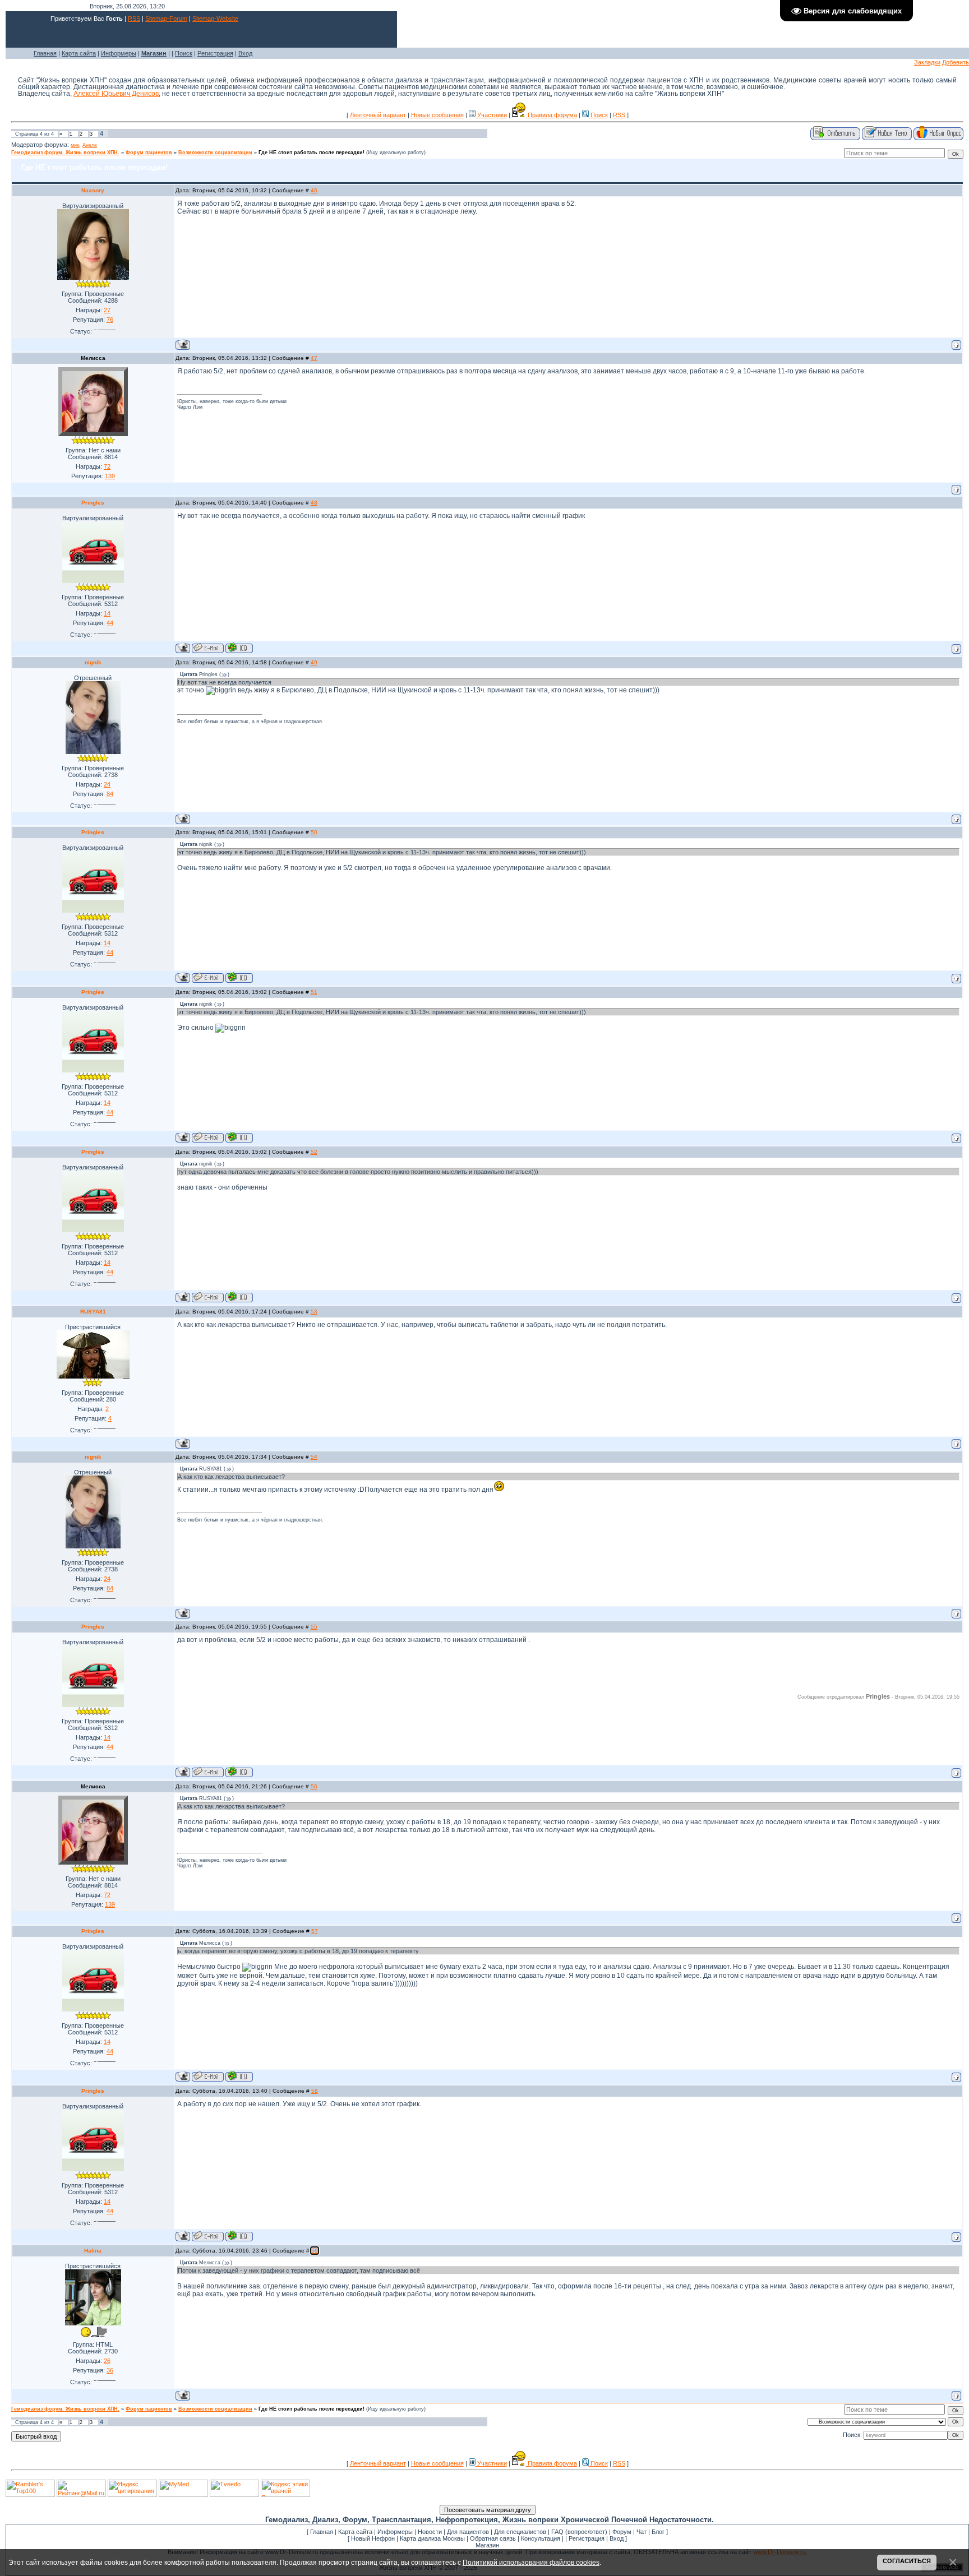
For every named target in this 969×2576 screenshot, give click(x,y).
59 (315, 2251)
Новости (430, 2532)
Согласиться (907, 2561)
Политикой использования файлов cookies (531, 2562)
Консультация (541, 2538)
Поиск (184, 53)
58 (315, 2091)
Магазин (487, 2545)
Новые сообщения (437, 115)
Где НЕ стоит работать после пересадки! (312, 152)
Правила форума (552, 115)
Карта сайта (79, 53)
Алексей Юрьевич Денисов (116, 94)
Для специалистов (520, 2532)
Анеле (90, 145)
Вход (245, 53)
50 (314, 832)
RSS (134, 19)
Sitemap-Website (215, 19)
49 (314, 662)
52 (314, 1152)
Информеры (119, 53)
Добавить (956, 62)
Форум (622, 2532)
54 (314, 1457)
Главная (45, 53)
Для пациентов (468, 2532)
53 (314, 1312)
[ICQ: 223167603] (239, 648)
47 (314, 358)
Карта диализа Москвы (432, 2538)
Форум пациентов (149, 152)
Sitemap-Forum (166, 19)
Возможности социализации (215, 152)
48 (314, 503)
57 (315, 1931)
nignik (93, 662)
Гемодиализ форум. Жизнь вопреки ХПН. (65, 152)
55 (314, 1627)
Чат (642, 2532)
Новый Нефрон (373, 2538)
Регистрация (215, 53)
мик (75, 145)
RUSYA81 (93, 1312)
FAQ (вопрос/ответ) (579, 2532)
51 (314, 992)
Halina (93, 2251)
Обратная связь (493, 2538)
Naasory (93, 190)
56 (314, 1786)
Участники (491, 115)
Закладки (927, 62)
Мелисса (93, 358)
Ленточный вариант (378, 115)
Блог (658, 2532)
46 (314, 190)
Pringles (93, 503)
